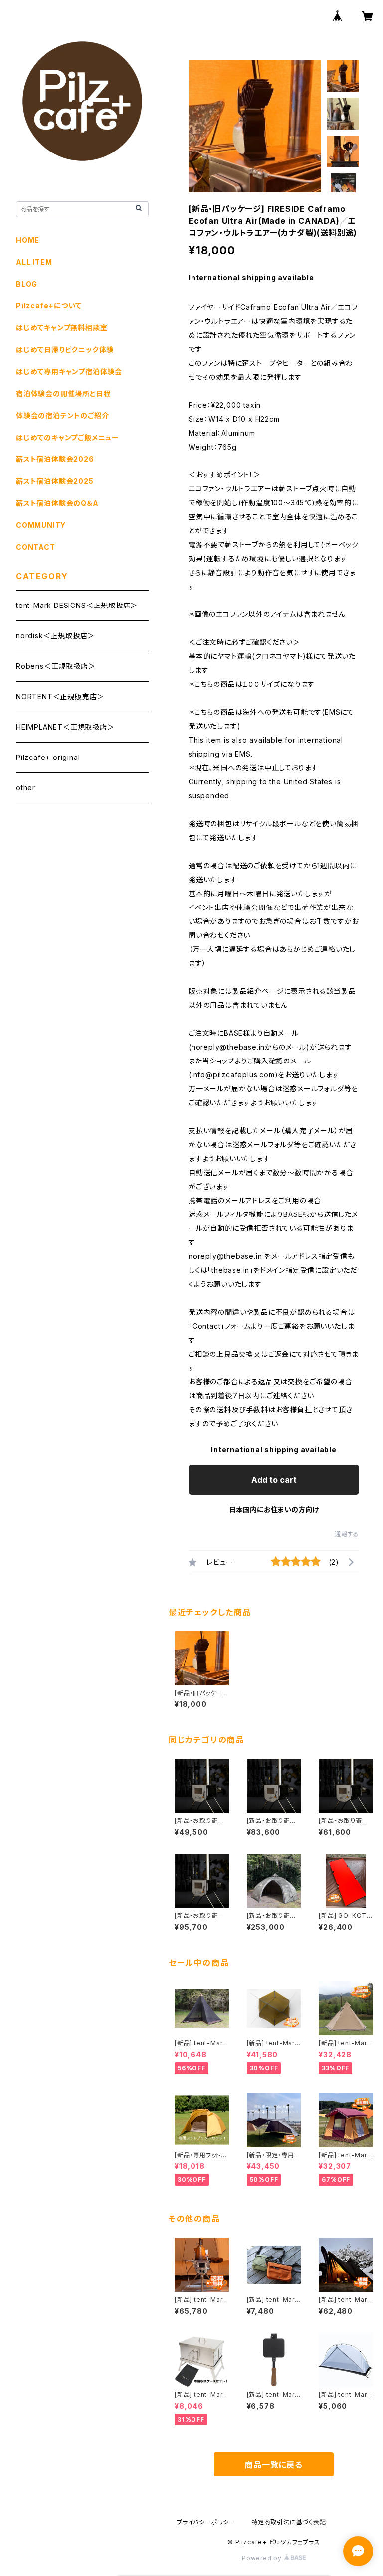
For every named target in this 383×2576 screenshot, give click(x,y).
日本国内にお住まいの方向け (274, 1509)
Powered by (263, 2558)
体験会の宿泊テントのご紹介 (62, 415)
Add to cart (274, 1480)
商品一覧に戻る (274, 2465)
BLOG (27, 284)
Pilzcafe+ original (48, 757)
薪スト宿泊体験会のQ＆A (57, 503)
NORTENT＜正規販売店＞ (60, 696)
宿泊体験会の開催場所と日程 (63, 393)
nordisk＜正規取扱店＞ (55, 636)
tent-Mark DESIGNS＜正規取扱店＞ (77, 605)
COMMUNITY (41, 525)
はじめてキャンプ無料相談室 (62, 328)
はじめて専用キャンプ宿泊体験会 (69, 372)
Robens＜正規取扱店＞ (56, 666)
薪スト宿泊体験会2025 (55, 481)
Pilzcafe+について (49, 306)
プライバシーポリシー (206, 2522)
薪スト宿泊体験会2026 (55, 459)
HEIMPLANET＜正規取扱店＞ (65, 727)
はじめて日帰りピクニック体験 (65, 350)
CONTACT (36, 547)
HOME (28, 240)
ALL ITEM (34, 262)
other (26, 788)
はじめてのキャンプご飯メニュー (68, 437)
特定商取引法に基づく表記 (289, 2522)
